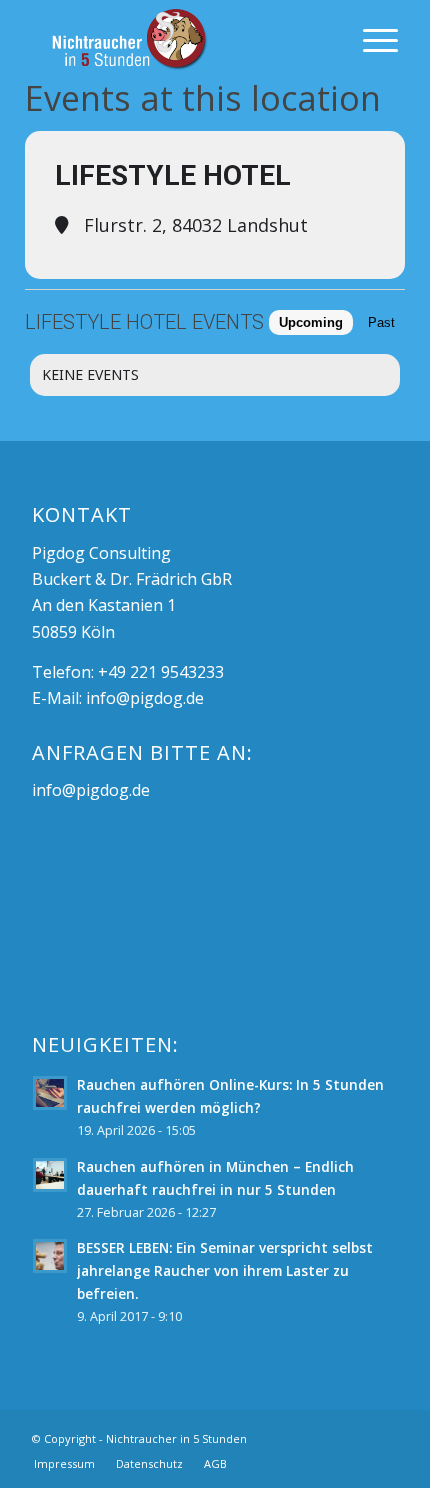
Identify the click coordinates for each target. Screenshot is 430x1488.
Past (381, 322)
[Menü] (370, 40)
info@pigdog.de (145, 698)
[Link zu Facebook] (353, 1436)
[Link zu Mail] (383, 1436)
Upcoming (311, 322)
